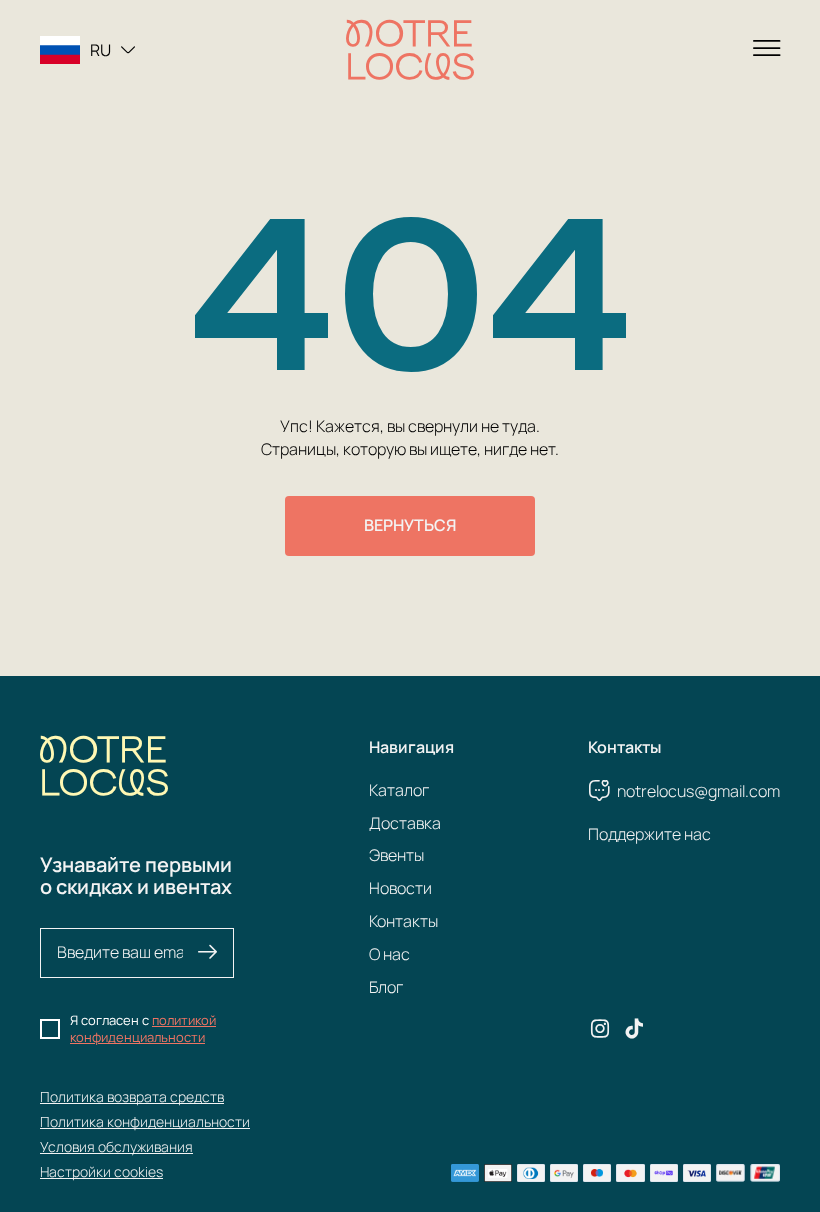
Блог (386, 987)
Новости (400, 888)
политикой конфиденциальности (143, 1029)
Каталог (399, 790)
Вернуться (410, 525)
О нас (389, 954)
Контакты (403, 921)
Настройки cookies (101, 1171)
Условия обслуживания (116, 1146)
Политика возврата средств (132, 1096)
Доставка (405, 823)
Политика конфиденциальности (145, 1121)
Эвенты (396, 855)
